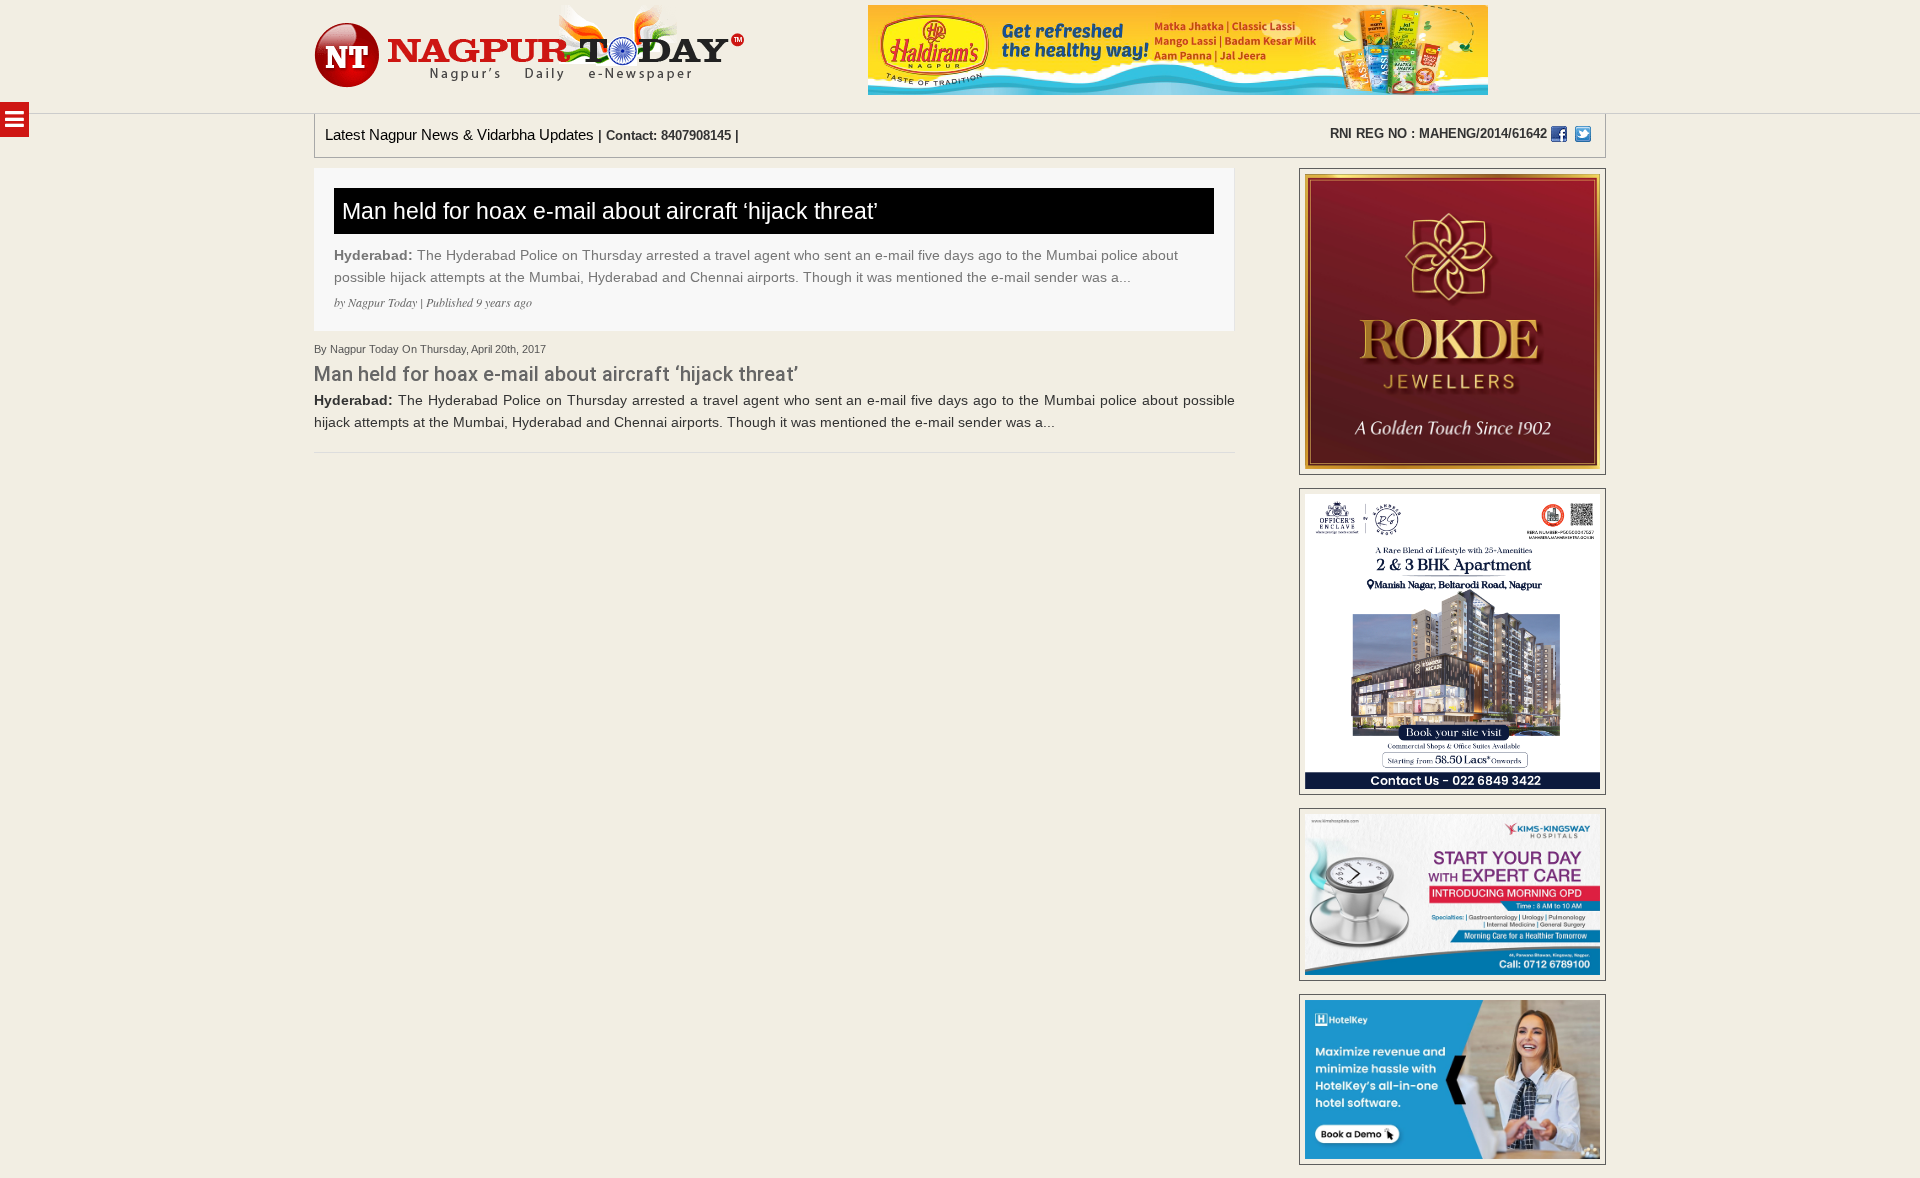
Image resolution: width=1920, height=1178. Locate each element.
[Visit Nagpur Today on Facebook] (1559, 134)
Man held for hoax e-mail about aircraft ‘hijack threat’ (610, 211)
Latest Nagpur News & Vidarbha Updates (459, 134)
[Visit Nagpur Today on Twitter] (1583, 134)
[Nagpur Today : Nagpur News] (531, 56)
